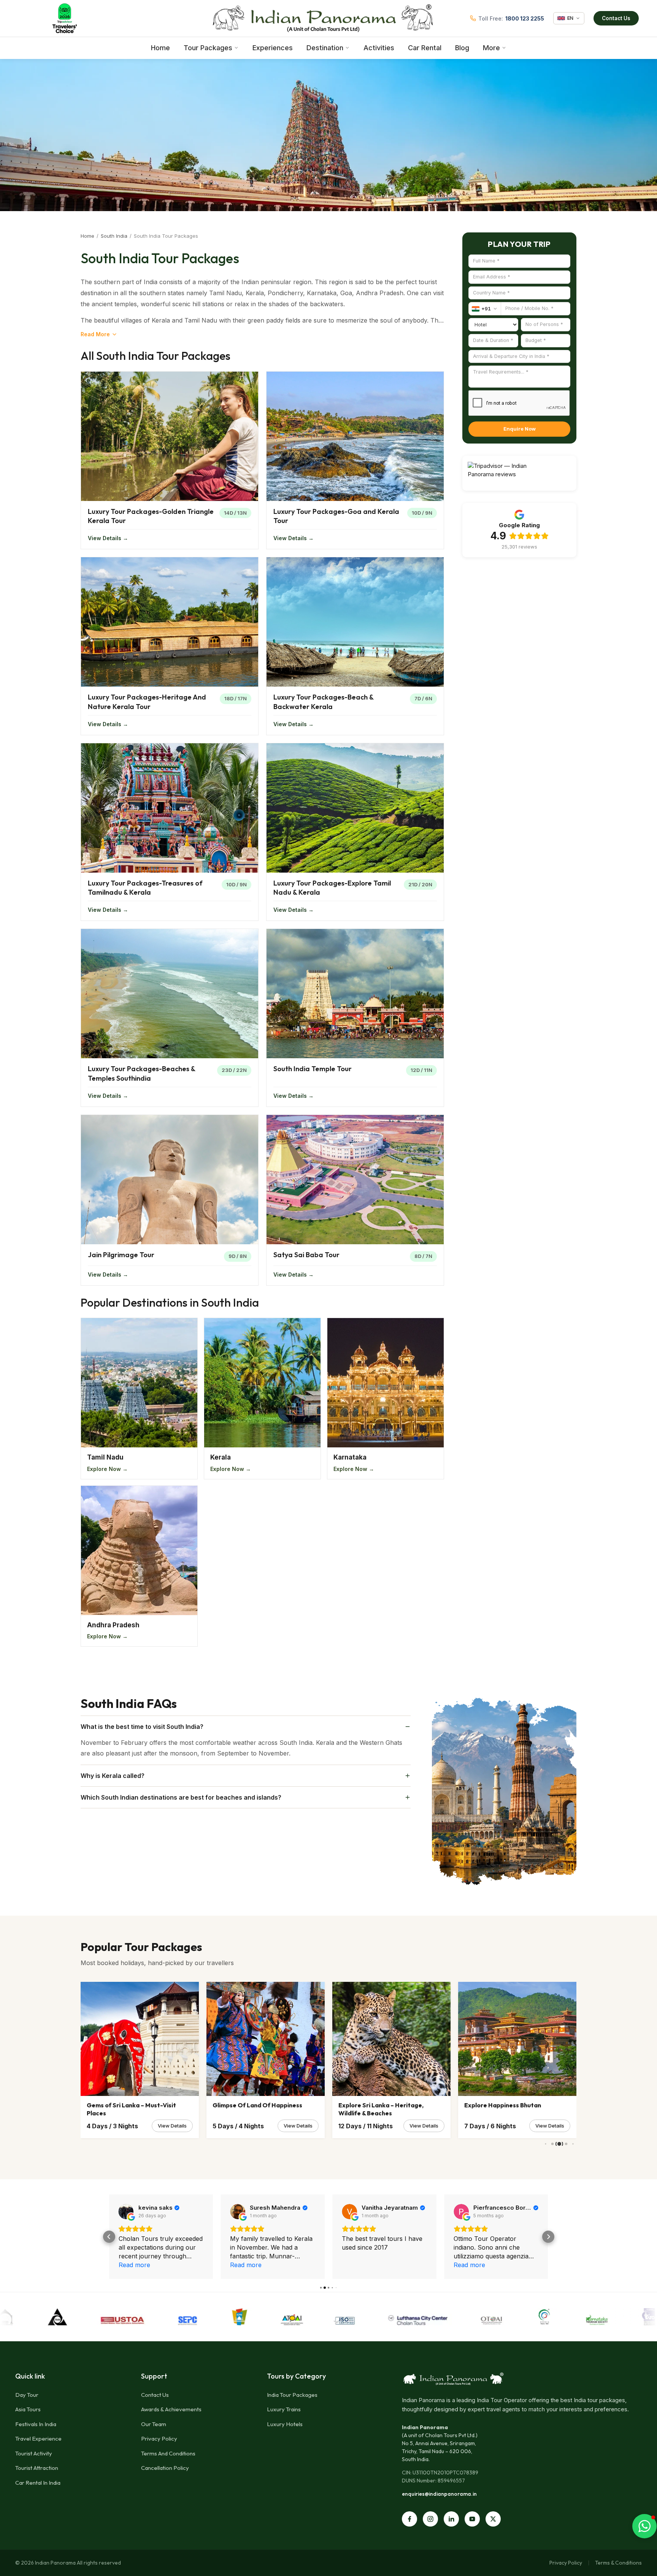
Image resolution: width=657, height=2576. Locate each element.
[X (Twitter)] (493, 2519)
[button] (109, 2237)
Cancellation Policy (165, 2468)
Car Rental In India (38, 2483)
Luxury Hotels (285, 2424)
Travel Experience (38, 2438)
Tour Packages (208, 48)
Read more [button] (246, 2265)
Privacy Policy (159, 2438)
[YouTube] (472, 2519)
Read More (95, 334)
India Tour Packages (292, 2395)
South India (114, 236)
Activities (379, 48)
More (491, 48)
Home (160, 48)
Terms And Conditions (168, 2453)
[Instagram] (430, 2519)
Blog (462, 48)
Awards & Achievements (171, 2409)
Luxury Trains (284, 2409)
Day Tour (27, 2395)
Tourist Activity (34, 2453)
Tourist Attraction (37, 2468)
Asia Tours (28, 2409)
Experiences (273, 48)
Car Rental (425, 48)
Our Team (154, 2424)
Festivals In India (36, 2424)
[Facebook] (409, 2519)
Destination (325, 48)
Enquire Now (520, 429)
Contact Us (616, 18)
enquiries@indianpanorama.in (439, 2494)
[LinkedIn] (451, 2519)
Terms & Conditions (618, 2563)
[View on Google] (126, 2212)
